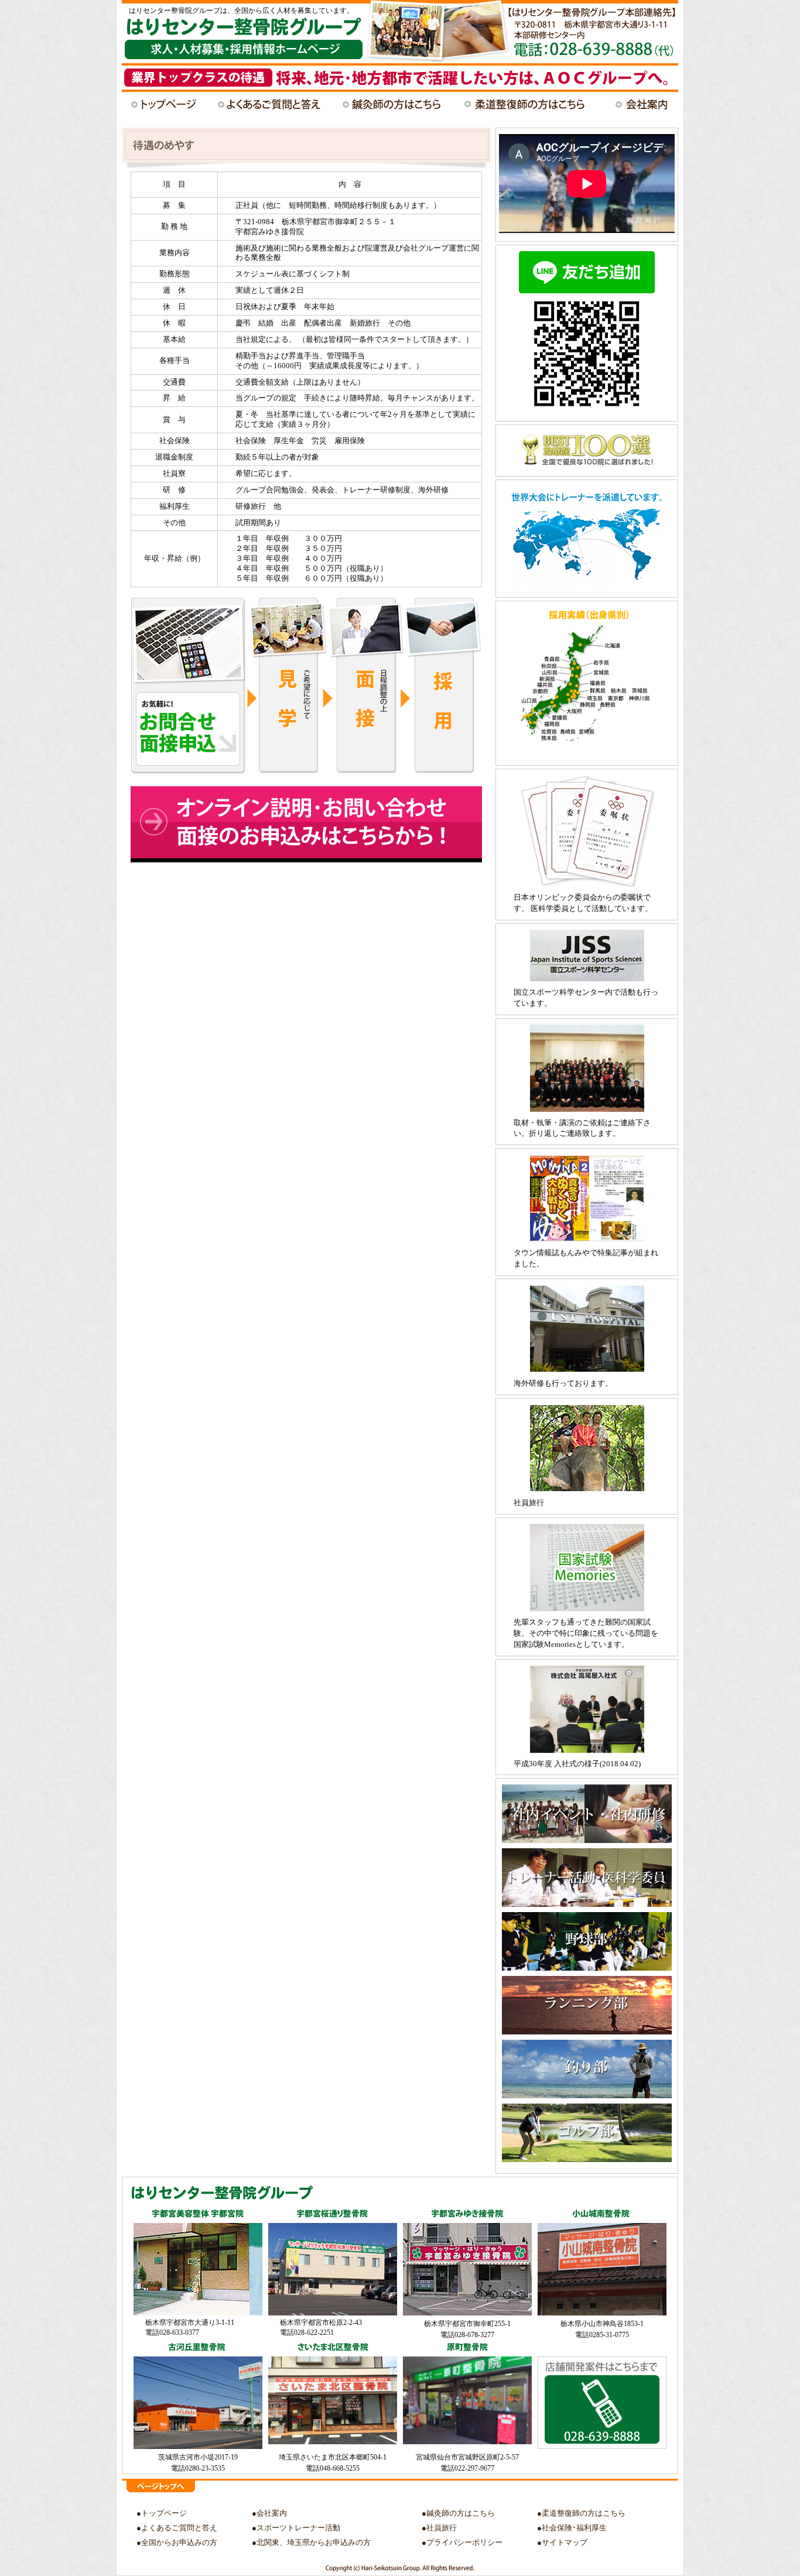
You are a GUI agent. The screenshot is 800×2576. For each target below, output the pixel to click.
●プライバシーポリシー (462, 2542)
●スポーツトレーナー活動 (296, 2528)
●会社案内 (269, 2513)
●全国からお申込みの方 (177, 2542)
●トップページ (162, 2513)
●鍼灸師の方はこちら (458, 2513)
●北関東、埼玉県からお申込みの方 (311, 2542)
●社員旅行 (439, 2528)
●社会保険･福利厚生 (572, 2528)
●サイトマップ (562, 2542)
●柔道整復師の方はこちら (581, 2513)
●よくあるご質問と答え (177, 2528)
